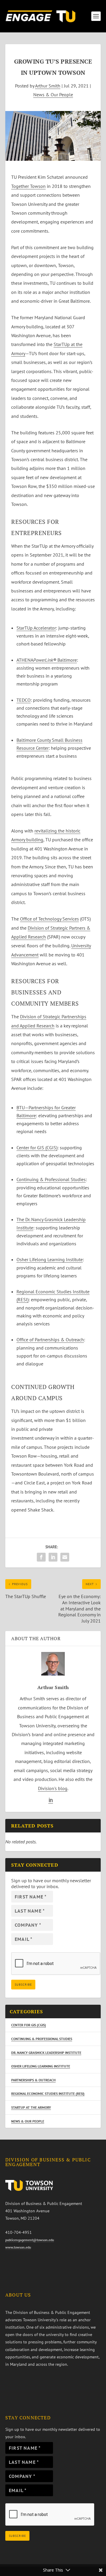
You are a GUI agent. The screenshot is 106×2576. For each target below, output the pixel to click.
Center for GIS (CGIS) (37, 1148)
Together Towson (28, 186)
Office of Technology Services (49, 919)
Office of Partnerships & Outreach (50, 1340)
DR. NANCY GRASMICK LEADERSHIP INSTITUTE (46, 2053)
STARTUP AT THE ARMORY (31, 2107)
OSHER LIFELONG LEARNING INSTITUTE (41, 2066)
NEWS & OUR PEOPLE (28, 2121)
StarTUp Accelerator (36, 628)
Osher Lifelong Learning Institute (50, 1259)
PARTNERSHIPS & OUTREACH (33, 2080)
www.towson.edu (18, 2247)
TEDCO (24, 700)
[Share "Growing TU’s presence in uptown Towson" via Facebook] (41, 1557)
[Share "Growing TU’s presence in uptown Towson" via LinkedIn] (53, 1557)
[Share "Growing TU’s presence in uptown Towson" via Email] (65, 1557)
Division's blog (53, 1788)
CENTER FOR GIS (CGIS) (29, 2025)
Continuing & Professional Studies (51, 1179)
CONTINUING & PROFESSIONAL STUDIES (42, 2039)
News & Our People (53, 95)
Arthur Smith (48, 86)
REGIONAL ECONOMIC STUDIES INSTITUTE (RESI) (48, 2094)
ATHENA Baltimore (47, 660)
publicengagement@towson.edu (30, 2240)
